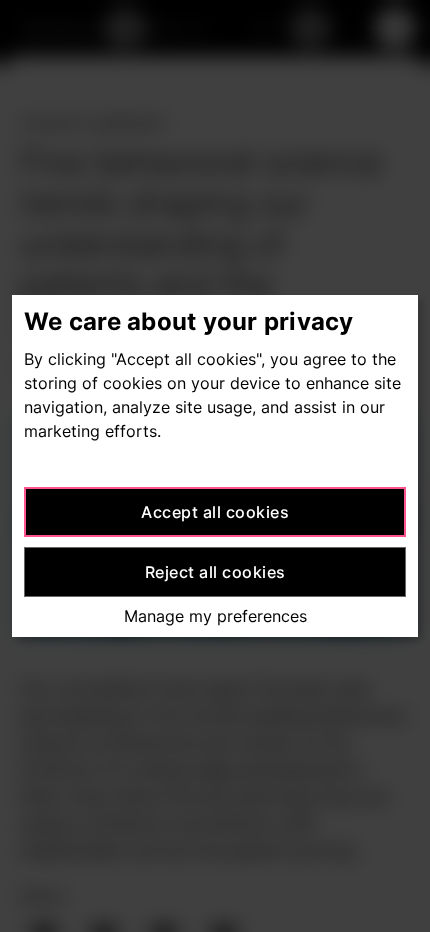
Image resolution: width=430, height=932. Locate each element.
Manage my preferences (215, 616)
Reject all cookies (215, 572)
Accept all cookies (215, 512)
